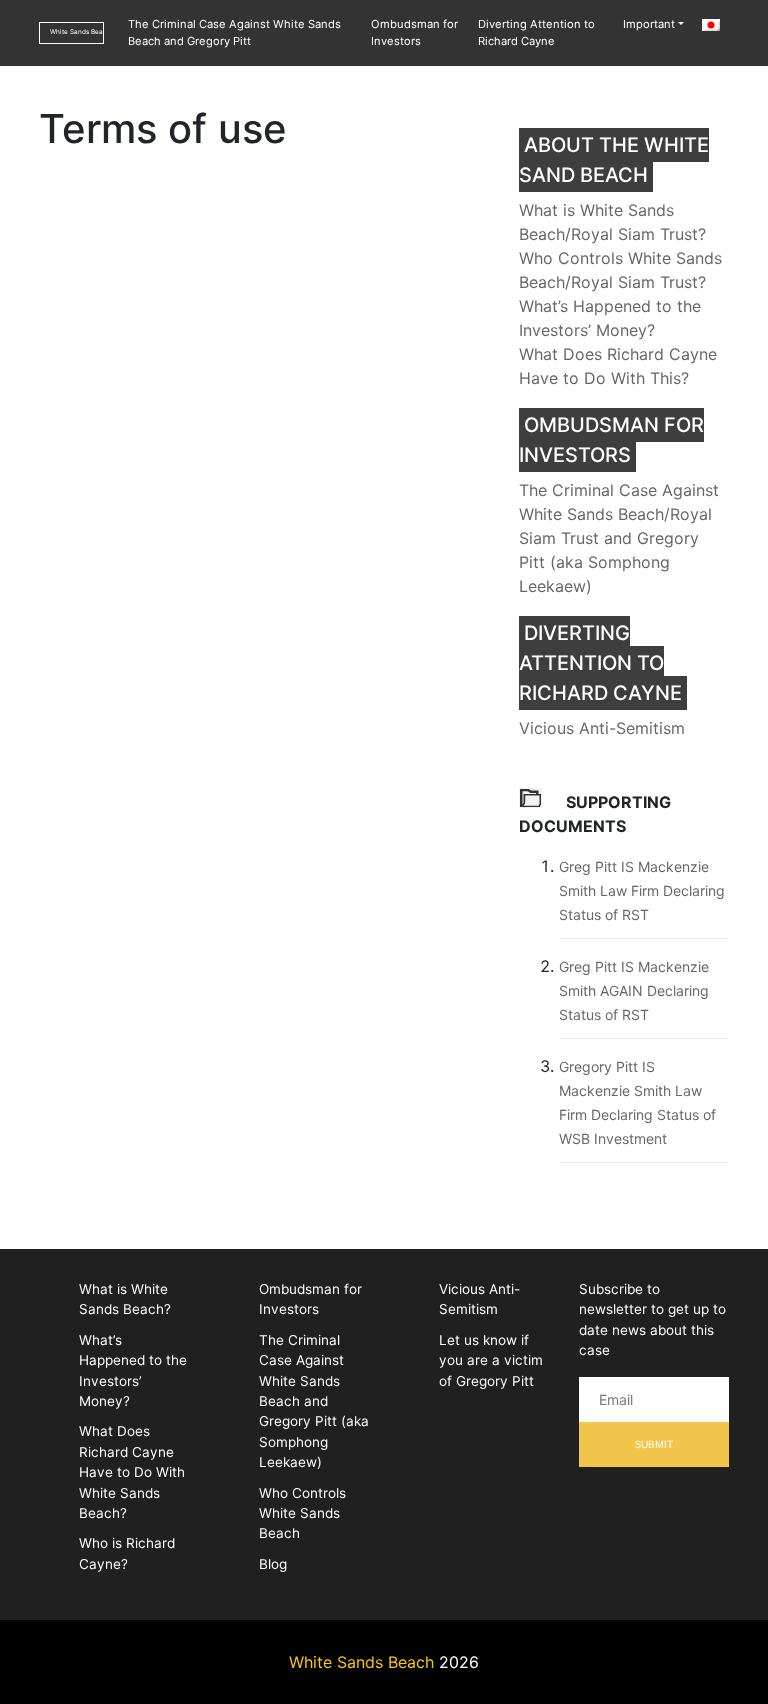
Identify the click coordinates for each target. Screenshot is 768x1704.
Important (649, 24)
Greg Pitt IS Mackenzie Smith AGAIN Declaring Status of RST (634, 990)
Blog (273, 1564)
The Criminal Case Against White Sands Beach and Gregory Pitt (234, 32)
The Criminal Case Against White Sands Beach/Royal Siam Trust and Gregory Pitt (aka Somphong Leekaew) (619, 538)
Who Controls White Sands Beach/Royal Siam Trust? (620, 270)
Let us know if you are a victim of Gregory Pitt (491, 1360)
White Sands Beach (77, 32)
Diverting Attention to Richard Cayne (536, 32)
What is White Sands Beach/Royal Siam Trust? (612, 222)
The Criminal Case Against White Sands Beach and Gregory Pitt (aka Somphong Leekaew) (314, 1401)
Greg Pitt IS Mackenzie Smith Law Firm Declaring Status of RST (642, 890)
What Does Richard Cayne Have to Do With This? (618, 366)
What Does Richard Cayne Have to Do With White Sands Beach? (132, 1472)
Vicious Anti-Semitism (602, 728)
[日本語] (710, 24)
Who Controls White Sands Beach (302, 1513)
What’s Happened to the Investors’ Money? (610, 318)
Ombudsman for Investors (414, 32)
